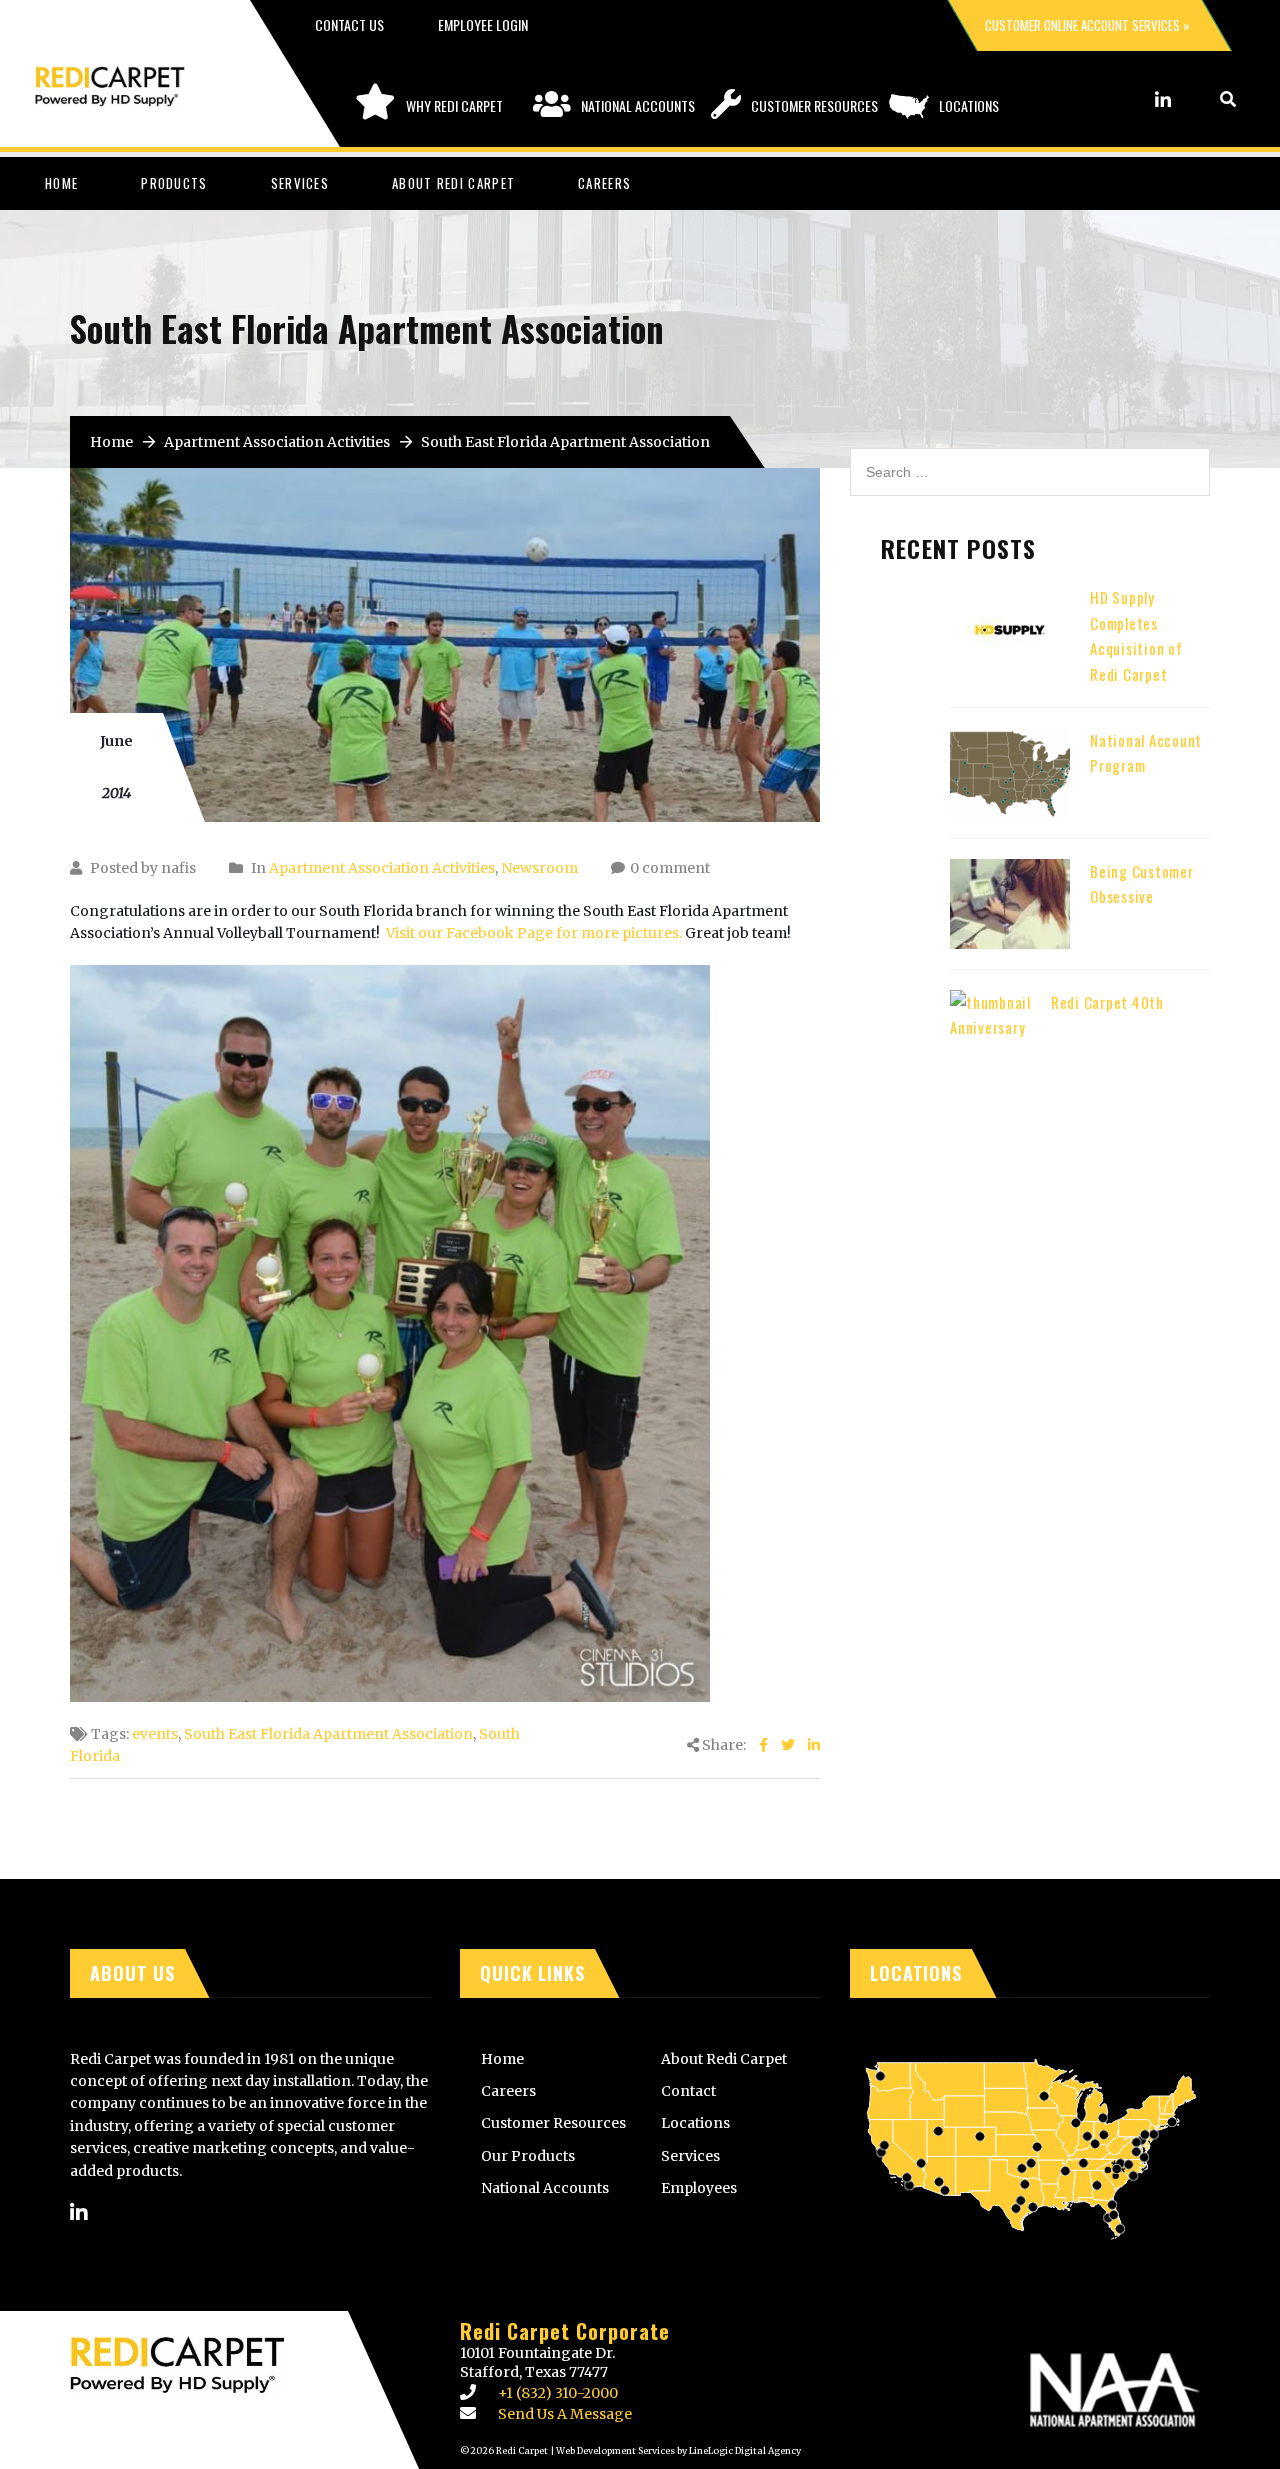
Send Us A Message (565, 2414)
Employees (699, 2188)
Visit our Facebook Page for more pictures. (534, 933)
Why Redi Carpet (454, 105)
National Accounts (638, 105)
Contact (688, 2091)
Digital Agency (767, 2450)
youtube (1190, 99)
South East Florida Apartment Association (328, 1734)
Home (61, 183)
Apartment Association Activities (277, 442)
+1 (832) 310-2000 (558, 2393)
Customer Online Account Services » (1087, 25)
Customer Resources (814, 105)
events (155, 1734)
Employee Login (483, 24)
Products (174, 183)
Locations (969, 105)
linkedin (1163, 99)
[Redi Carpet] (130, 76)
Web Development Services (615, 2450)
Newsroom (539, 868)
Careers (604, 183)
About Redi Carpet (453, 183)
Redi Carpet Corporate (565, 2331)
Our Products (528, 2156)
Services (300, 183)
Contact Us (349, 24)
